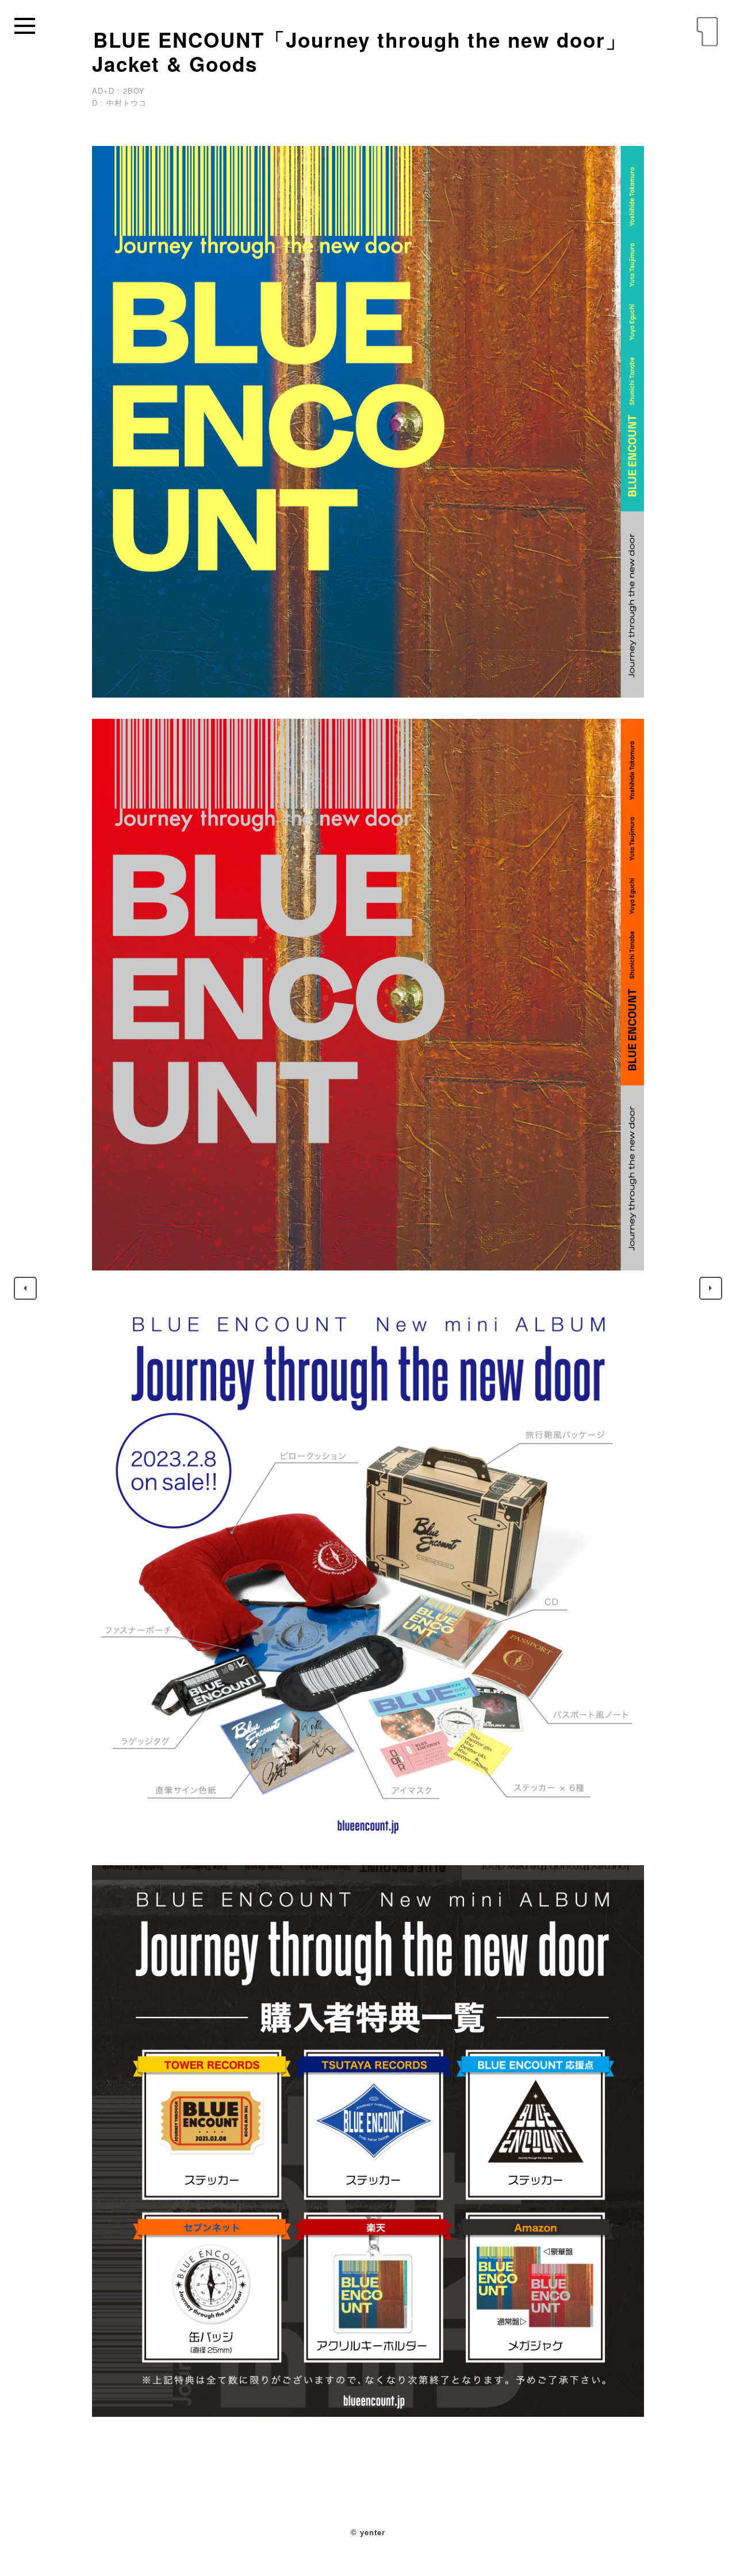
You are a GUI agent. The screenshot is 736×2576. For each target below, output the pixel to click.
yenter (707, 32)
